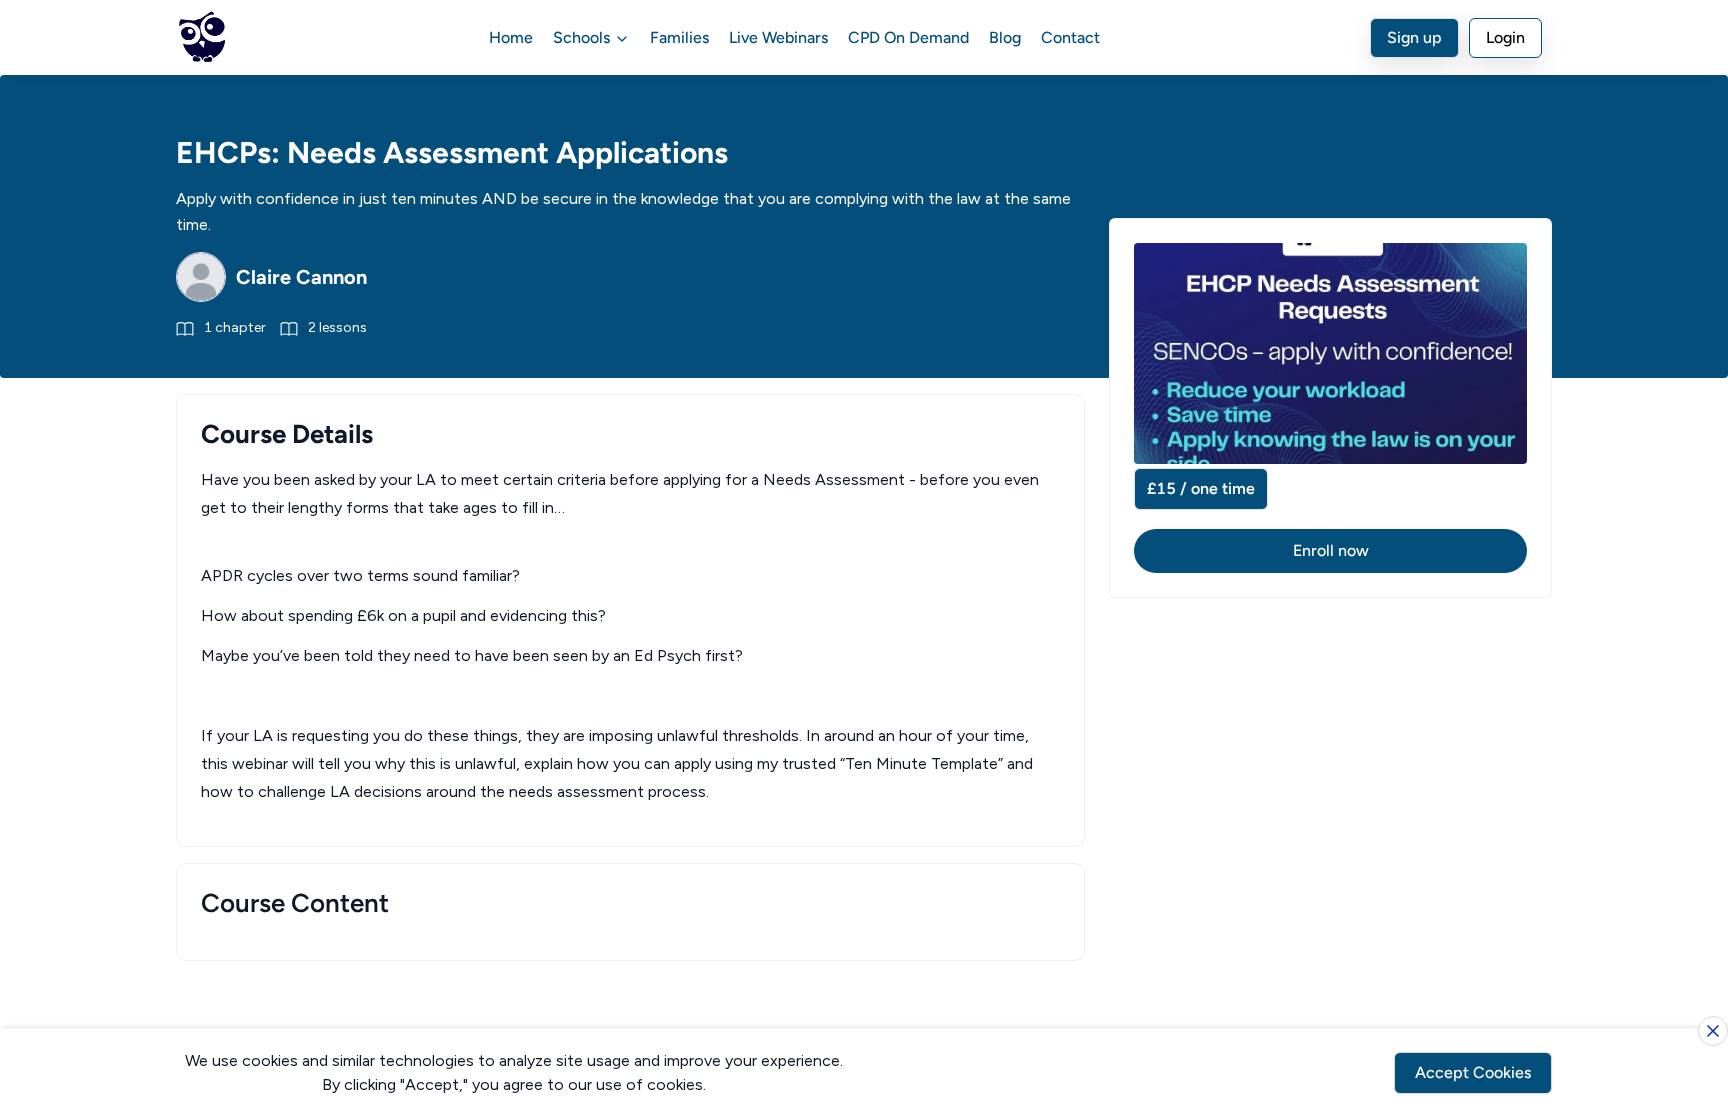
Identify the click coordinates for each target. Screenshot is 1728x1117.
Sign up (1414, 37)
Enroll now (1331, 550)
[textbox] (630, 636)
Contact (1070, 37)
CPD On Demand (908, 37)
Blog (1005, 37)
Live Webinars (778, 37)
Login (1505, 37)
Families (679, 37)
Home (511, 37)
